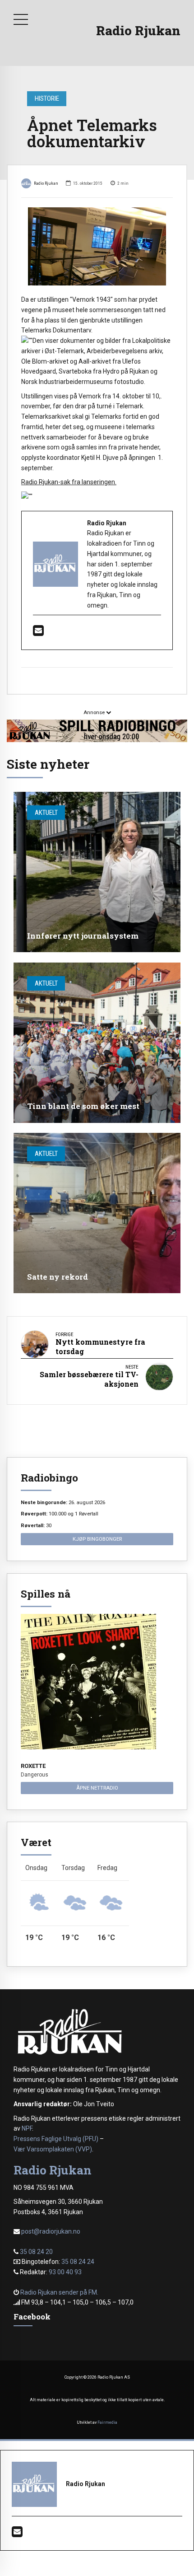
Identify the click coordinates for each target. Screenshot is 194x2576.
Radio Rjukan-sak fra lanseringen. (69, 482)
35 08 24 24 (78, 2262)
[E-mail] (38, 633)
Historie (47, 98)
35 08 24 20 (36, 2252)
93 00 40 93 (65, 2272)
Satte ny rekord (58, 1277)
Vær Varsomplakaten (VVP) (53, 2149)
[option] (97, 246)
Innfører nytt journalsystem (83, 936)
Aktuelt (46, 813)
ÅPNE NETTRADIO (97, 1788)
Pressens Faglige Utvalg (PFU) (56, 2139)
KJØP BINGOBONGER (97, 1539)
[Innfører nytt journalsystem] (97, 872)
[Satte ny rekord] (97, 1213)
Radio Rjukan (138, 30)
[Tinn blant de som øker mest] (97, 1043)
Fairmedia (107, 2422)
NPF (27, 2128)
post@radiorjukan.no (51, 2231)
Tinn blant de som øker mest (83, 1106)
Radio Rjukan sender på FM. (59, 2292)
